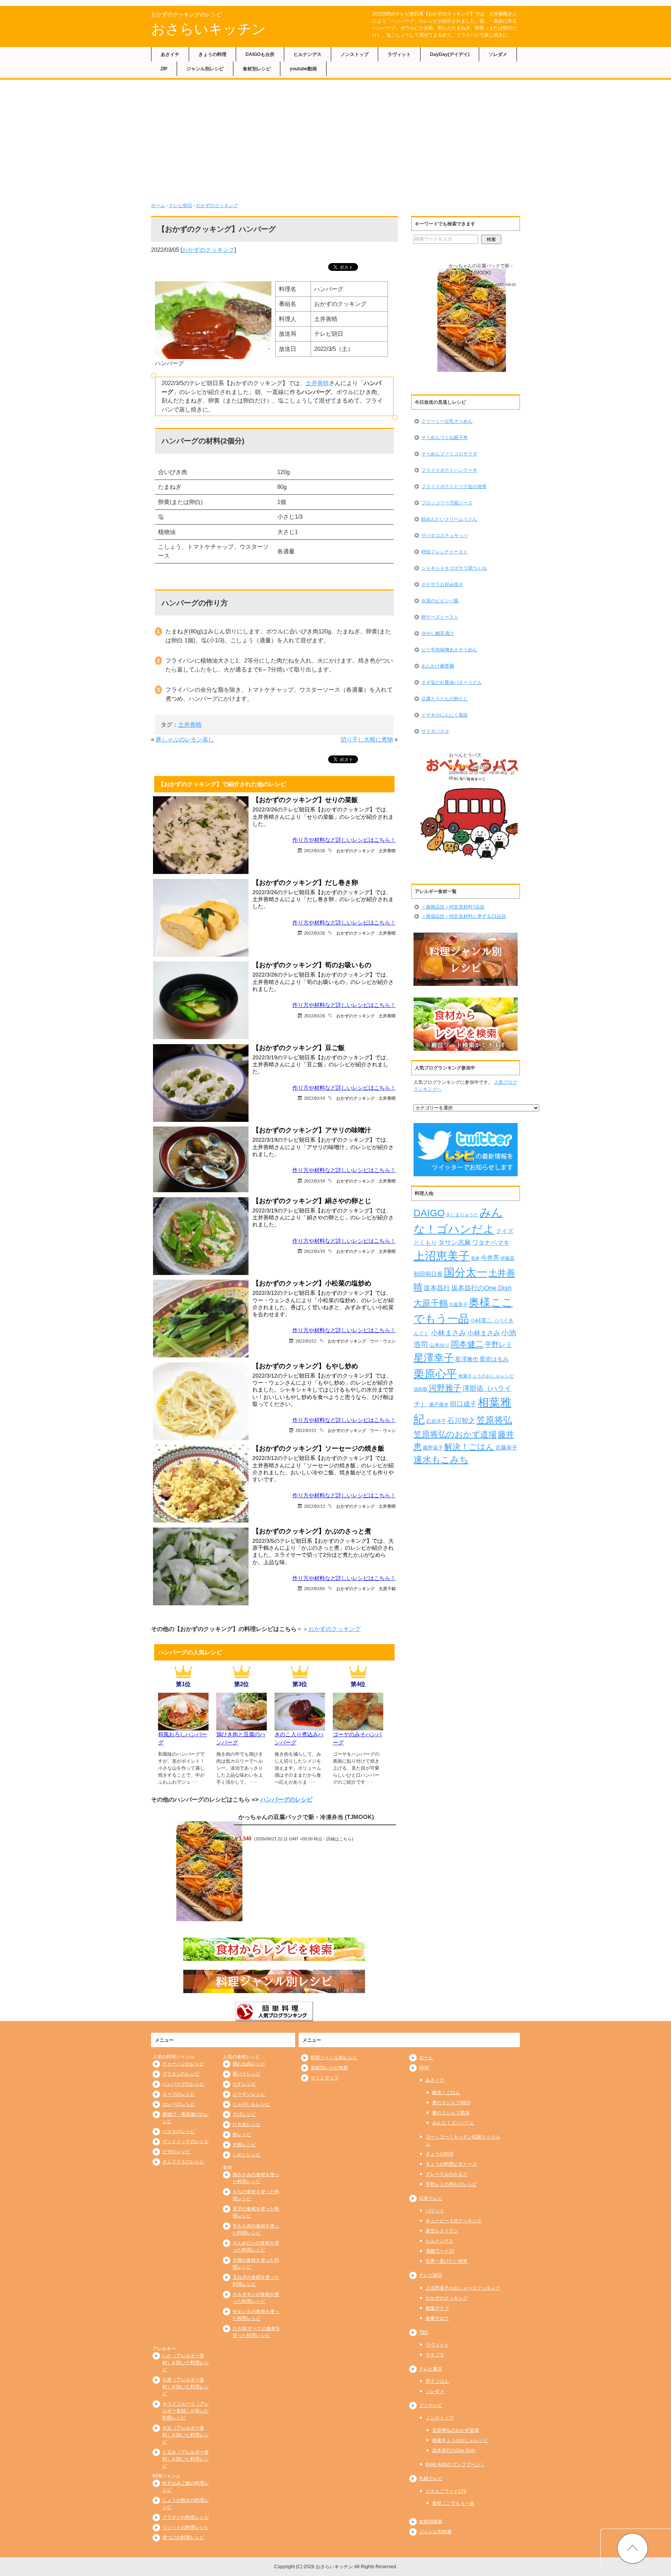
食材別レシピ (257, 69)
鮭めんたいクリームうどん (449, 519)
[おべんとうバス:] (472, 810)
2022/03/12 (306, 1341)
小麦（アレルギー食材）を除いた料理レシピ (186, 2387)
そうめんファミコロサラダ (449, 454)
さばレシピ (244, 2114)
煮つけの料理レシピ (183, 2538)
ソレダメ (498, 54)
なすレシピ (244, 2084)
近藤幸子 (506, 1448)
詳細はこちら (339, 1839)
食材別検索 (431, 2522)
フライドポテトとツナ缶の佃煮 (454, 487)
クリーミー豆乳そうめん (447, 421)
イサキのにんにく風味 (445, 715)
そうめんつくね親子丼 (445, 438)
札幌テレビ (431, 2478)
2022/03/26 (315, 850)
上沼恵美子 (442, 1256)
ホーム (158, 206)
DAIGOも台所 (260, 54)
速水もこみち (441, 1460)
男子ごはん (437, 2381)
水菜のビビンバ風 (440, 601)
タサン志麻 (455, 1242)
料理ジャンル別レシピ (334, 2058)
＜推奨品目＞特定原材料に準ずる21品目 (464, 916)
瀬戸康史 (439, 1405)
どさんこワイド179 (446, 2491)
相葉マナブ (437, 2308)
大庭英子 (458, 1304)
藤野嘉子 (433, 1448)
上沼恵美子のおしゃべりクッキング (463, 2288)
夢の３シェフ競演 (451, 2113)
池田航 (421, 1389)
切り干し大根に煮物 (367, 739)
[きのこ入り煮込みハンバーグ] (300, 1726)
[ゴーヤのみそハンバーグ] (358, 1726)
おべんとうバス (465, 755)
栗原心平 (435, 1374)
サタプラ (435, 2355)
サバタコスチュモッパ (445, 535)
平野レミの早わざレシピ (451, 2184)
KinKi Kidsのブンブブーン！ (455, 2464)
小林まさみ (448, 1333)
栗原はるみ (494, 1359)
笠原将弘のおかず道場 (455, 1434)
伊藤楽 (508, 1258)
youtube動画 (303, 69)
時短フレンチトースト (445, 552)
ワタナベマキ (491, 1242)
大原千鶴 (387, 1588)
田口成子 (463, 1404)
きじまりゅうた (462, 1215)
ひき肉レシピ (247, 2124)
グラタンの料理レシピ (186, 2517)
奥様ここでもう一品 (453, 2503)
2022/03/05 (315, 1588)
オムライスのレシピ (183, 2162)
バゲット (435, 2211)
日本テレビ (431, 2198)
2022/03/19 (315, 1098)
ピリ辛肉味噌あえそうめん (449, 650)
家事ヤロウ (437, 2318)
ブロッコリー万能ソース (447, 503)
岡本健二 (467, 1344)
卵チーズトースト (440, 617)
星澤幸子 (434, 1358)
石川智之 (461, 1421)
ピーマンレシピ (249, 2094)
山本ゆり (440, 1345)
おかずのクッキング (217, 206)
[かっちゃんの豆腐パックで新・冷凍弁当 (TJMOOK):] (209, 1871)
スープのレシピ (179, 2094)
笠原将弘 (494, 1420)
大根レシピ (244, 2145)
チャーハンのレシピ (183, 2064)
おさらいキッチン (209, 29)
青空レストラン (442, 2231)
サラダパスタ (435, 731)
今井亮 (490, 1258)
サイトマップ (325, 2078)
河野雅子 (445, 1388)
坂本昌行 (437, 1288)
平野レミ (499, 1345)
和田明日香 (428, 1274)
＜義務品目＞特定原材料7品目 (453, 907)
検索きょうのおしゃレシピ (486, 1376)
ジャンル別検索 (435, 2532)
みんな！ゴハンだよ (453, 2123)
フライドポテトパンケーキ (449, 470)
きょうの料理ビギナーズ (451, 2164)
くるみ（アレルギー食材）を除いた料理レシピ (186, 2459)
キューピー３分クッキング (454, 2221)
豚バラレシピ (247, 2074)
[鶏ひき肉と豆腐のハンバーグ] (242, 1726)
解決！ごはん (469, 1447)
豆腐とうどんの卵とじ (445, 699)
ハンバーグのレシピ (286, 1799)
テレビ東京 (431, 2369)
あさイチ (170, 54)
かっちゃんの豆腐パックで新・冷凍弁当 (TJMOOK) (306, 1817)
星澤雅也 (467, 1359)
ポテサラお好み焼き (442, 584)
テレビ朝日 (181, 206)
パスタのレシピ (179, 2131)
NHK (424, 2068)
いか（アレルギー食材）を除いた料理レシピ (186, 2363)
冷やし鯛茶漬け (438, 633)
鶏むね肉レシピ (249, 2064)
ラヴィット (399, 54)
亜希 (475, 1258)
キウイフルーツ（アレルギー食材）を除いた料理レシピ (186, 2411)
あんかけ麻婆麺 (438, 666)
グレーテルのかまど (447, 2174)
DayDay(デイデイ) (450, 54)
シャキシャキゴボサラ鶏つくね (454, 568)
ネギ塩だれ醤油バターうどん (452, 682)
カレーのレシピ (179, 2104)
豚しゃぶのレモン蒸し (185, 739)
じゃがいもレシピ (251, 2104)
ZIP (164, 69)
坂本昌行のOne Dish (481, 1288)
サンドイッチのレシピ (186, 2142)
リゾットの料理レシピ (186, 2527)
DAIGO (429, 1213)
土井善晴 (317, 383)
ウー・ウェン (383, 1341)
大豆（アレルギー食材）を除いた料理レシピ (186, 2435)
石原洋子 (436, 1421)
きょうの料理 (212, 54)
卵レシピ (242, 2135)
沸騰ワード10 (440, 2251)
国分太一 (466, 1272)
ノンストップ (355, 54)
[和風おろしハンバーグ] (183, 1726)
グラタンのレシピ (181, 2074)
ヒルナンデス (308, 54)
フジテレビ (431, 2405)
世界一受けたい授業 (447, 2261)
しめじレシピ (247, 2155)
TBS (423, 2332)
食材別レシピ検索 (329, 2068)
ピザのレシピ (176, 2152)
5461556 (480, 767)
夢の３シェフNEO (451, 2103)
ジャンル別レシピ (205, 69)
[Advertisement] (335, 138)
